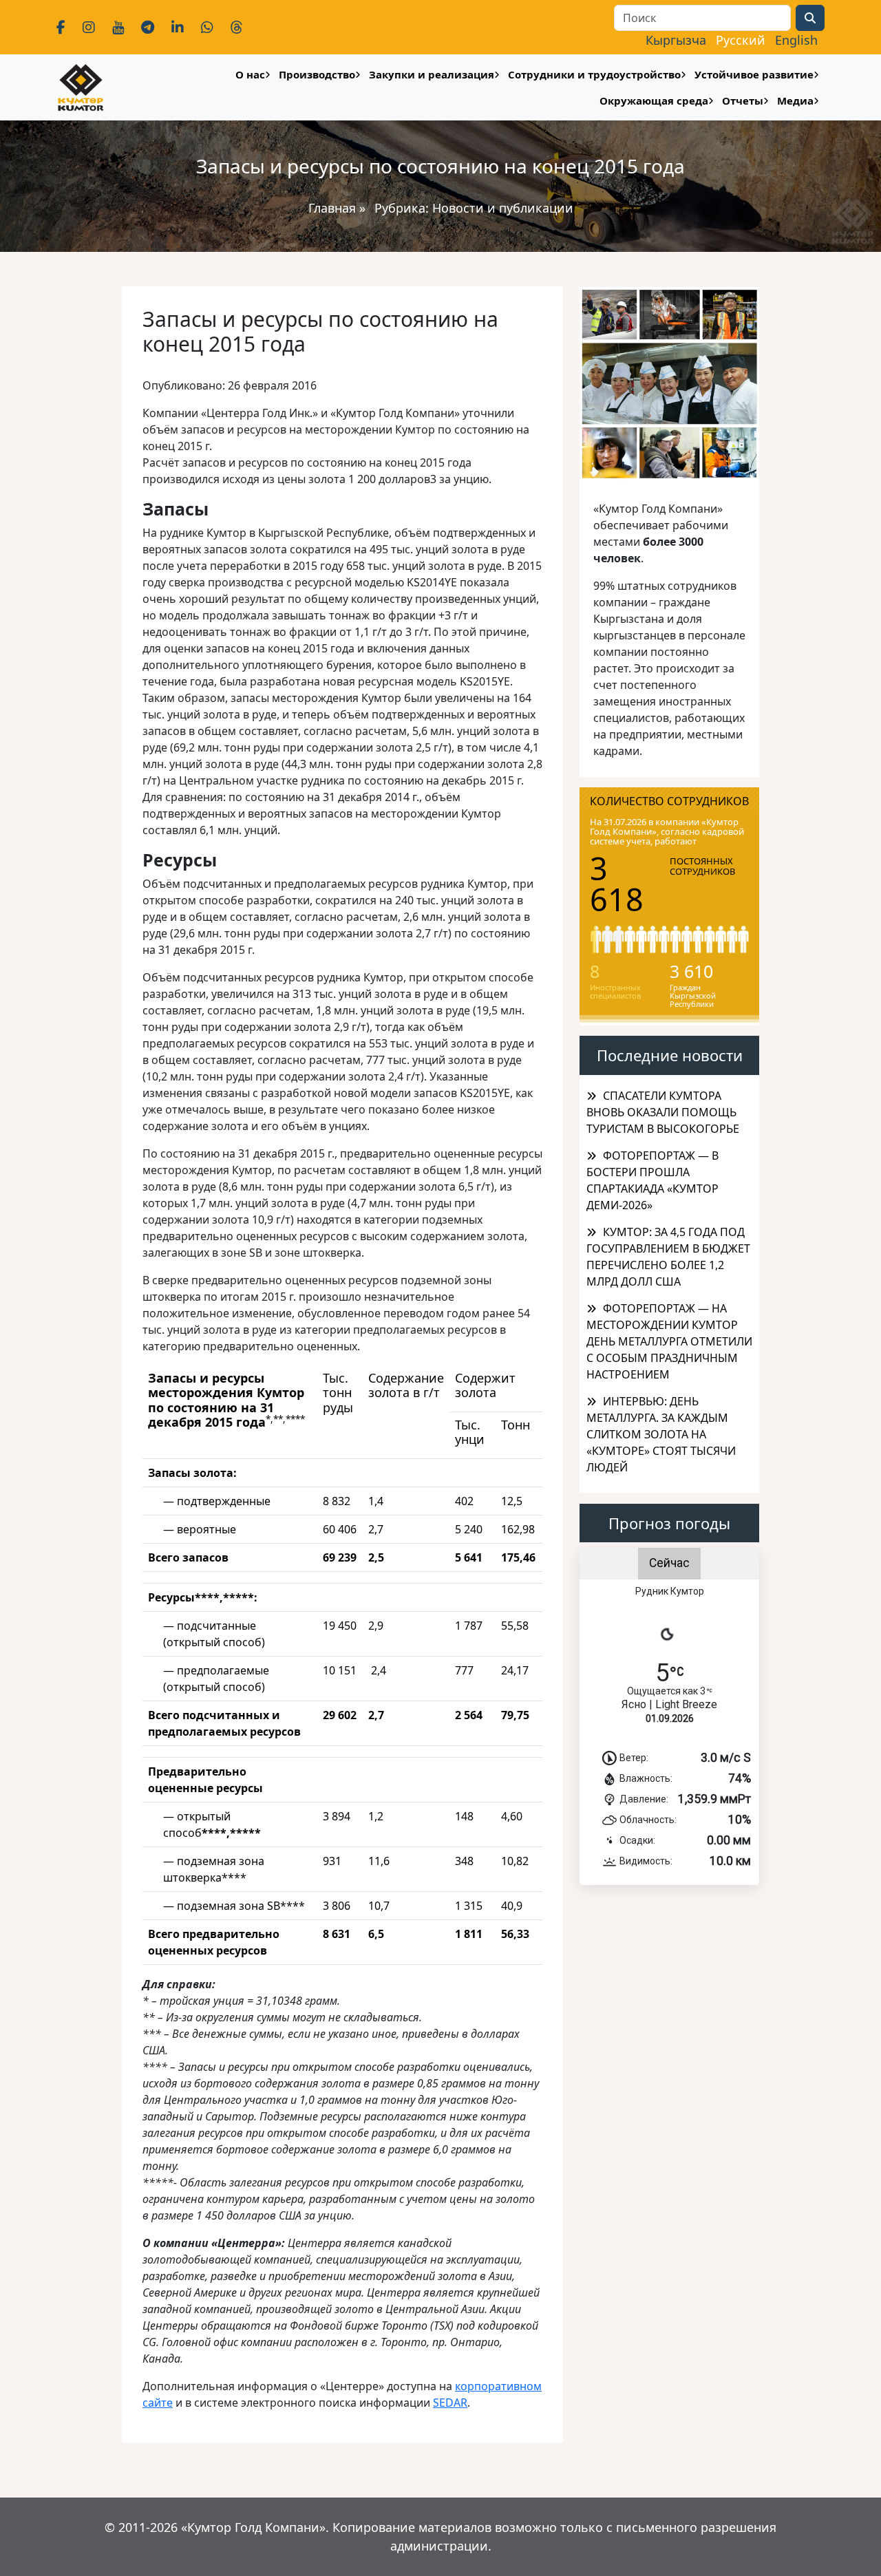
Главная (332, 208)
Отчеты (743, 100)
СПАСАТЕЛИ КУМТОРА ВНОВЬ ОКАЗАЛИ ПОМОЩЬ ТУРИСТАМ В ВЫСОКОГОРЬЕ (663, 1112)
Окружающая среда (654, 100)
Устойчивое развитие (754, 74)
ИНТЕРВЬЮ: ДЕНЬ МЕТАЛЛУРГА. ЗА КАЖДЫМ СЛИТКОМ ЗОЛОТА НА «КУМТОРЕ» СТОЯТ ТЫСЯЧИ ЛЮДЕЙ (661, 1434)
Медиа (795, 100)
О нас (250, 74)
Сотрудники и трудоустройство (594, 74)
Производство (317, 74)
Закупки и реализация (432, 74)
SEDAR (450, 2403)
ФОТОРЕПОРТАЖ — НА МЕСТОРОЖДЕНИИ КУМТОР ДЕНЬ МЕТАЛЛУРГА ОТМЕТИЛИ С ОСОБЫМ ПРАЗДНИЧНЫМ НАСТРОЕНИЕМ (669, 1341)
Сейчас (669, 1563)
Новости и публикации (503, 208)
